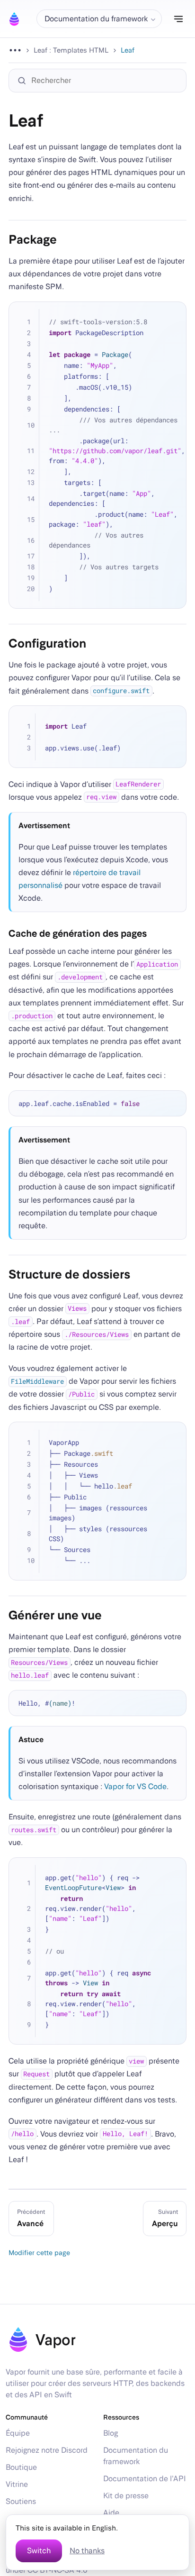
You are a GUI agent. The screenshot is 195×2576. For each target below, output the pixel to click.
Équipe (18, 2433)
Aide (111, 2513)
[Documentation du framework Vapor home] (14, 19)
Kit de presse (126, 2496)
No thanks (87, 2551)
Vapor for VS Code (135, 1786)
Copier (173, 315)
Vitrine (17, 2484)
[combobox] (102, 81)
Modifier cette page (39, 2252)
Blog (111, 2433)
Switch (39, 2551)
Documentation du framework (136, 2456)
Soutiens (21, 2501)
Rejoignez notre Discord (47, 2450)
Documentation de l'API (145, 2479)
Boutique (21, 2467)
